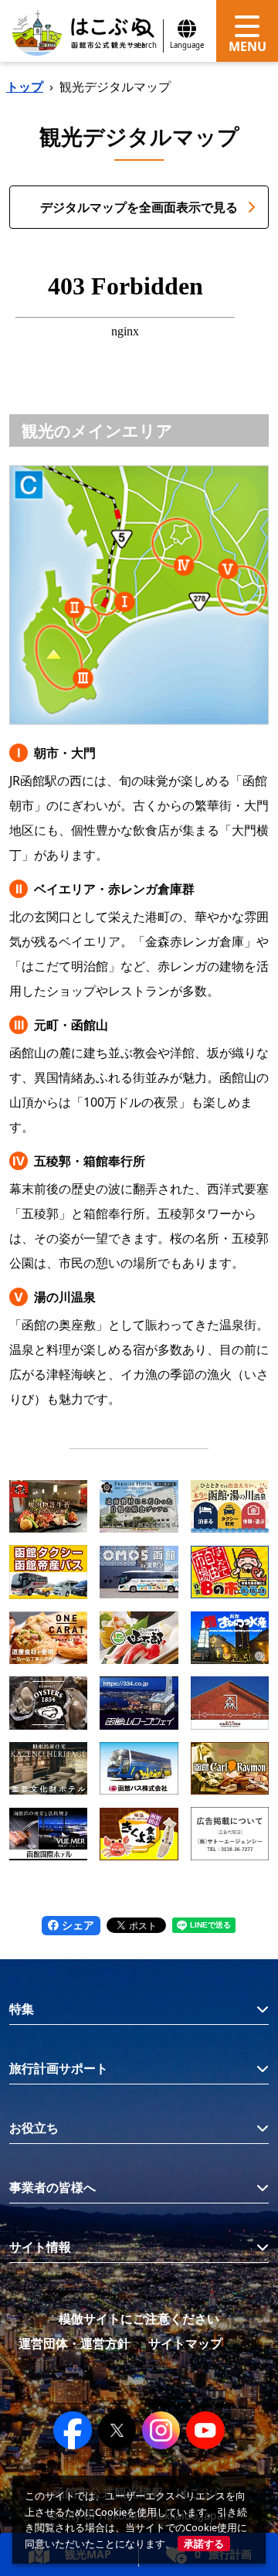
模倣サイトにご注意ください (139, 2319)
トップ (25, 87)
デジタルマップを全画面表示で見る (139, 207)
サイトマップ (185, 2343)
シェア (76, 1925)
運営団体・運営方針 (74, 2343)
